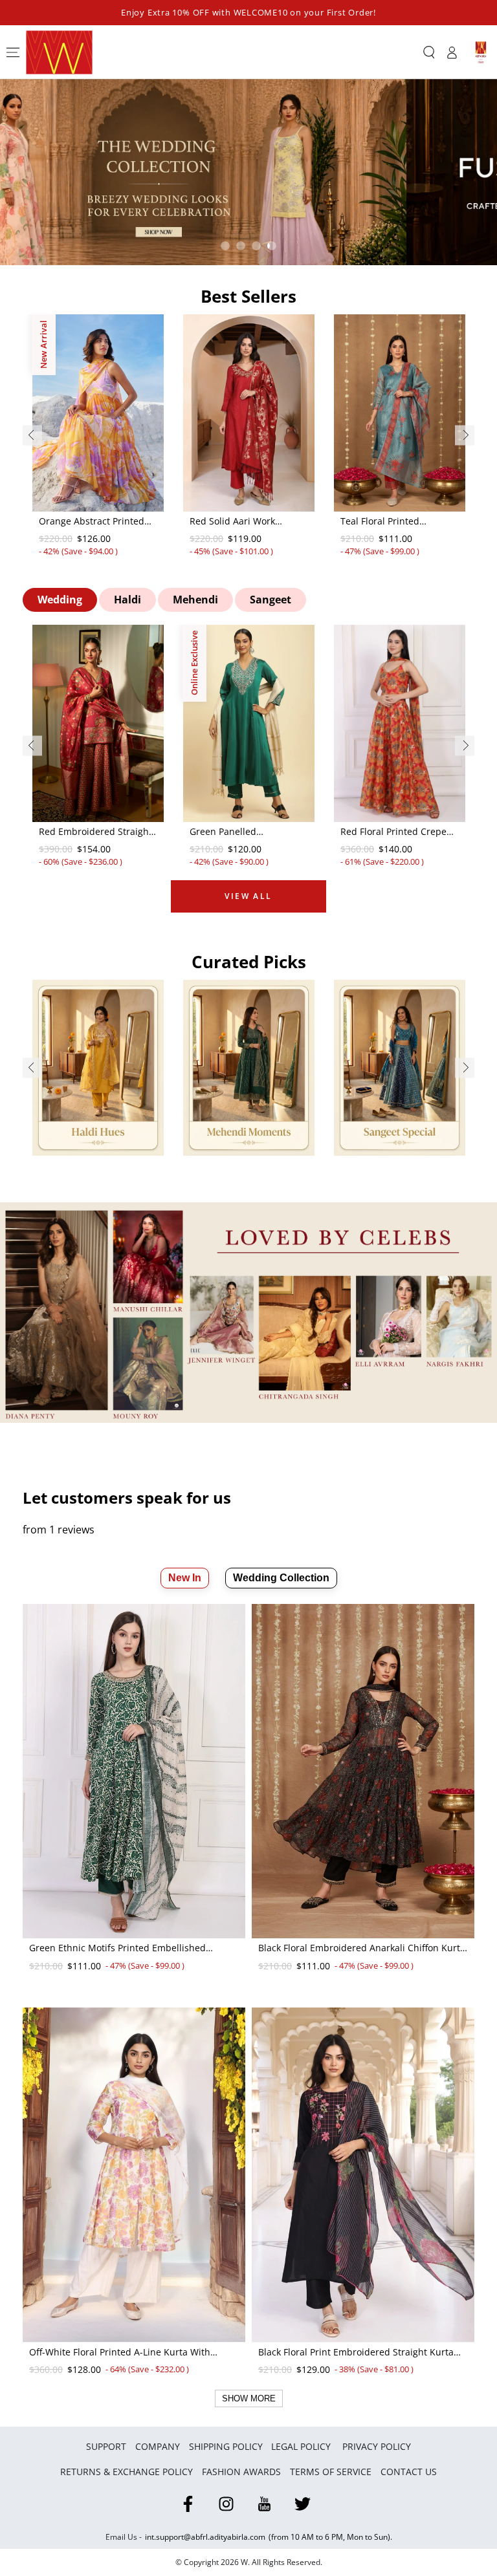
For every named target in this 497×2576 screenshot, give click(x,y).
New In (185, 1578)
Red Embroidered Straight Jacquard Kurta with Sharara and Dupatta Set (95, 832)
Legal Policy (302, 2446)
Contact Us (409, 2472)
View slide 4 (272, 246)
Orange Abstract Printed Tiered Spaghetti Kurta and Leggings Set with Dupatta (98, 522)
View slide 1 (225, 246)
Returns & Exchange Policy (127, 2472)
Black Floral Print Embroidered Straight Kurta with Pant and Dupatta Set (356, 2353)
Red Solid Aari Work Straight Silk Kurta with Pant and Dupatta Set (240, 522)
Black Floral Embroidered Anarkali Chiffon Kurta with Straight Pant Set (362, 1949)
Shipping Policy (226, 2446)
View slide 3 (256, 246)
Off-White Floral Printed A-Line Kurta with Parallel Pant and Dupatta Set (120, 2353)
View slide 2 (241, 246)
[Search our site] (429, 52)
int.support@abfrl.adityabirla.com (205, 2537)
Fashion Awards (241, 2472)
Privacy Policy (377, 2446)
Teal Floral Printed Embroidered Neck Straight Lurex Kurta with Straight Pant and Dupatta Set (399, 522)
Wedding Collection (281, 1578)
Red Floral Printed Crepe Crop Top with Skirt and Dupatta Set (393, 832)
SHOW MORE (249, 2398)
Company (158, 2446)
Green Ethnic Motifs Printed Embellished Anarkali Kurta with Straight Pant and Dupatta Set (130, 1949)
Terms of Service (331, 2472)
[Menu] (13, 52)
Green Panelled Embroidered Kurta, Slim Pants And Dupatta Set (243, 832)
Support (106, 2446)
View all (248, 896)
